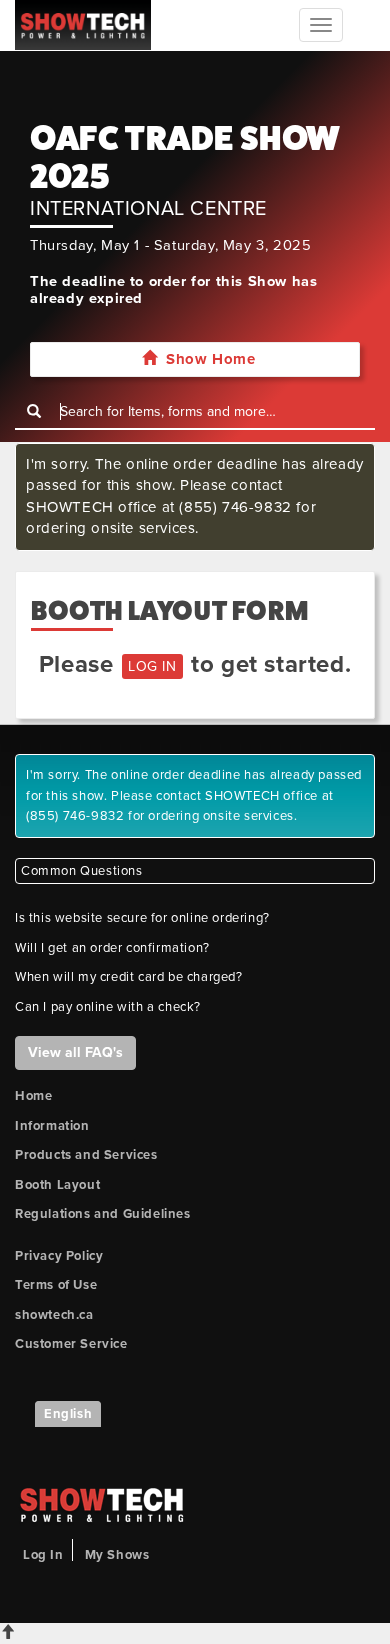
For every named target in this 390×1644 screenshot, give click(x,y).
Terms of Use (56, 1285)
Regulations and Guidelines (103, 1214)
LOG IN (152, 666)
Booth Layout (57, 1185)
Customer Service (71, 1344)
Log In (43, 1555)
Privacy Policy (59, 1256)
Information (52, 1126)
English (68, 1414)
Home (33, 1096)
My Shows (117, 1555)
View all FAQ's (75, 1052)
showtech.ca (54, 1315)
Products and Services (86, 1155)
